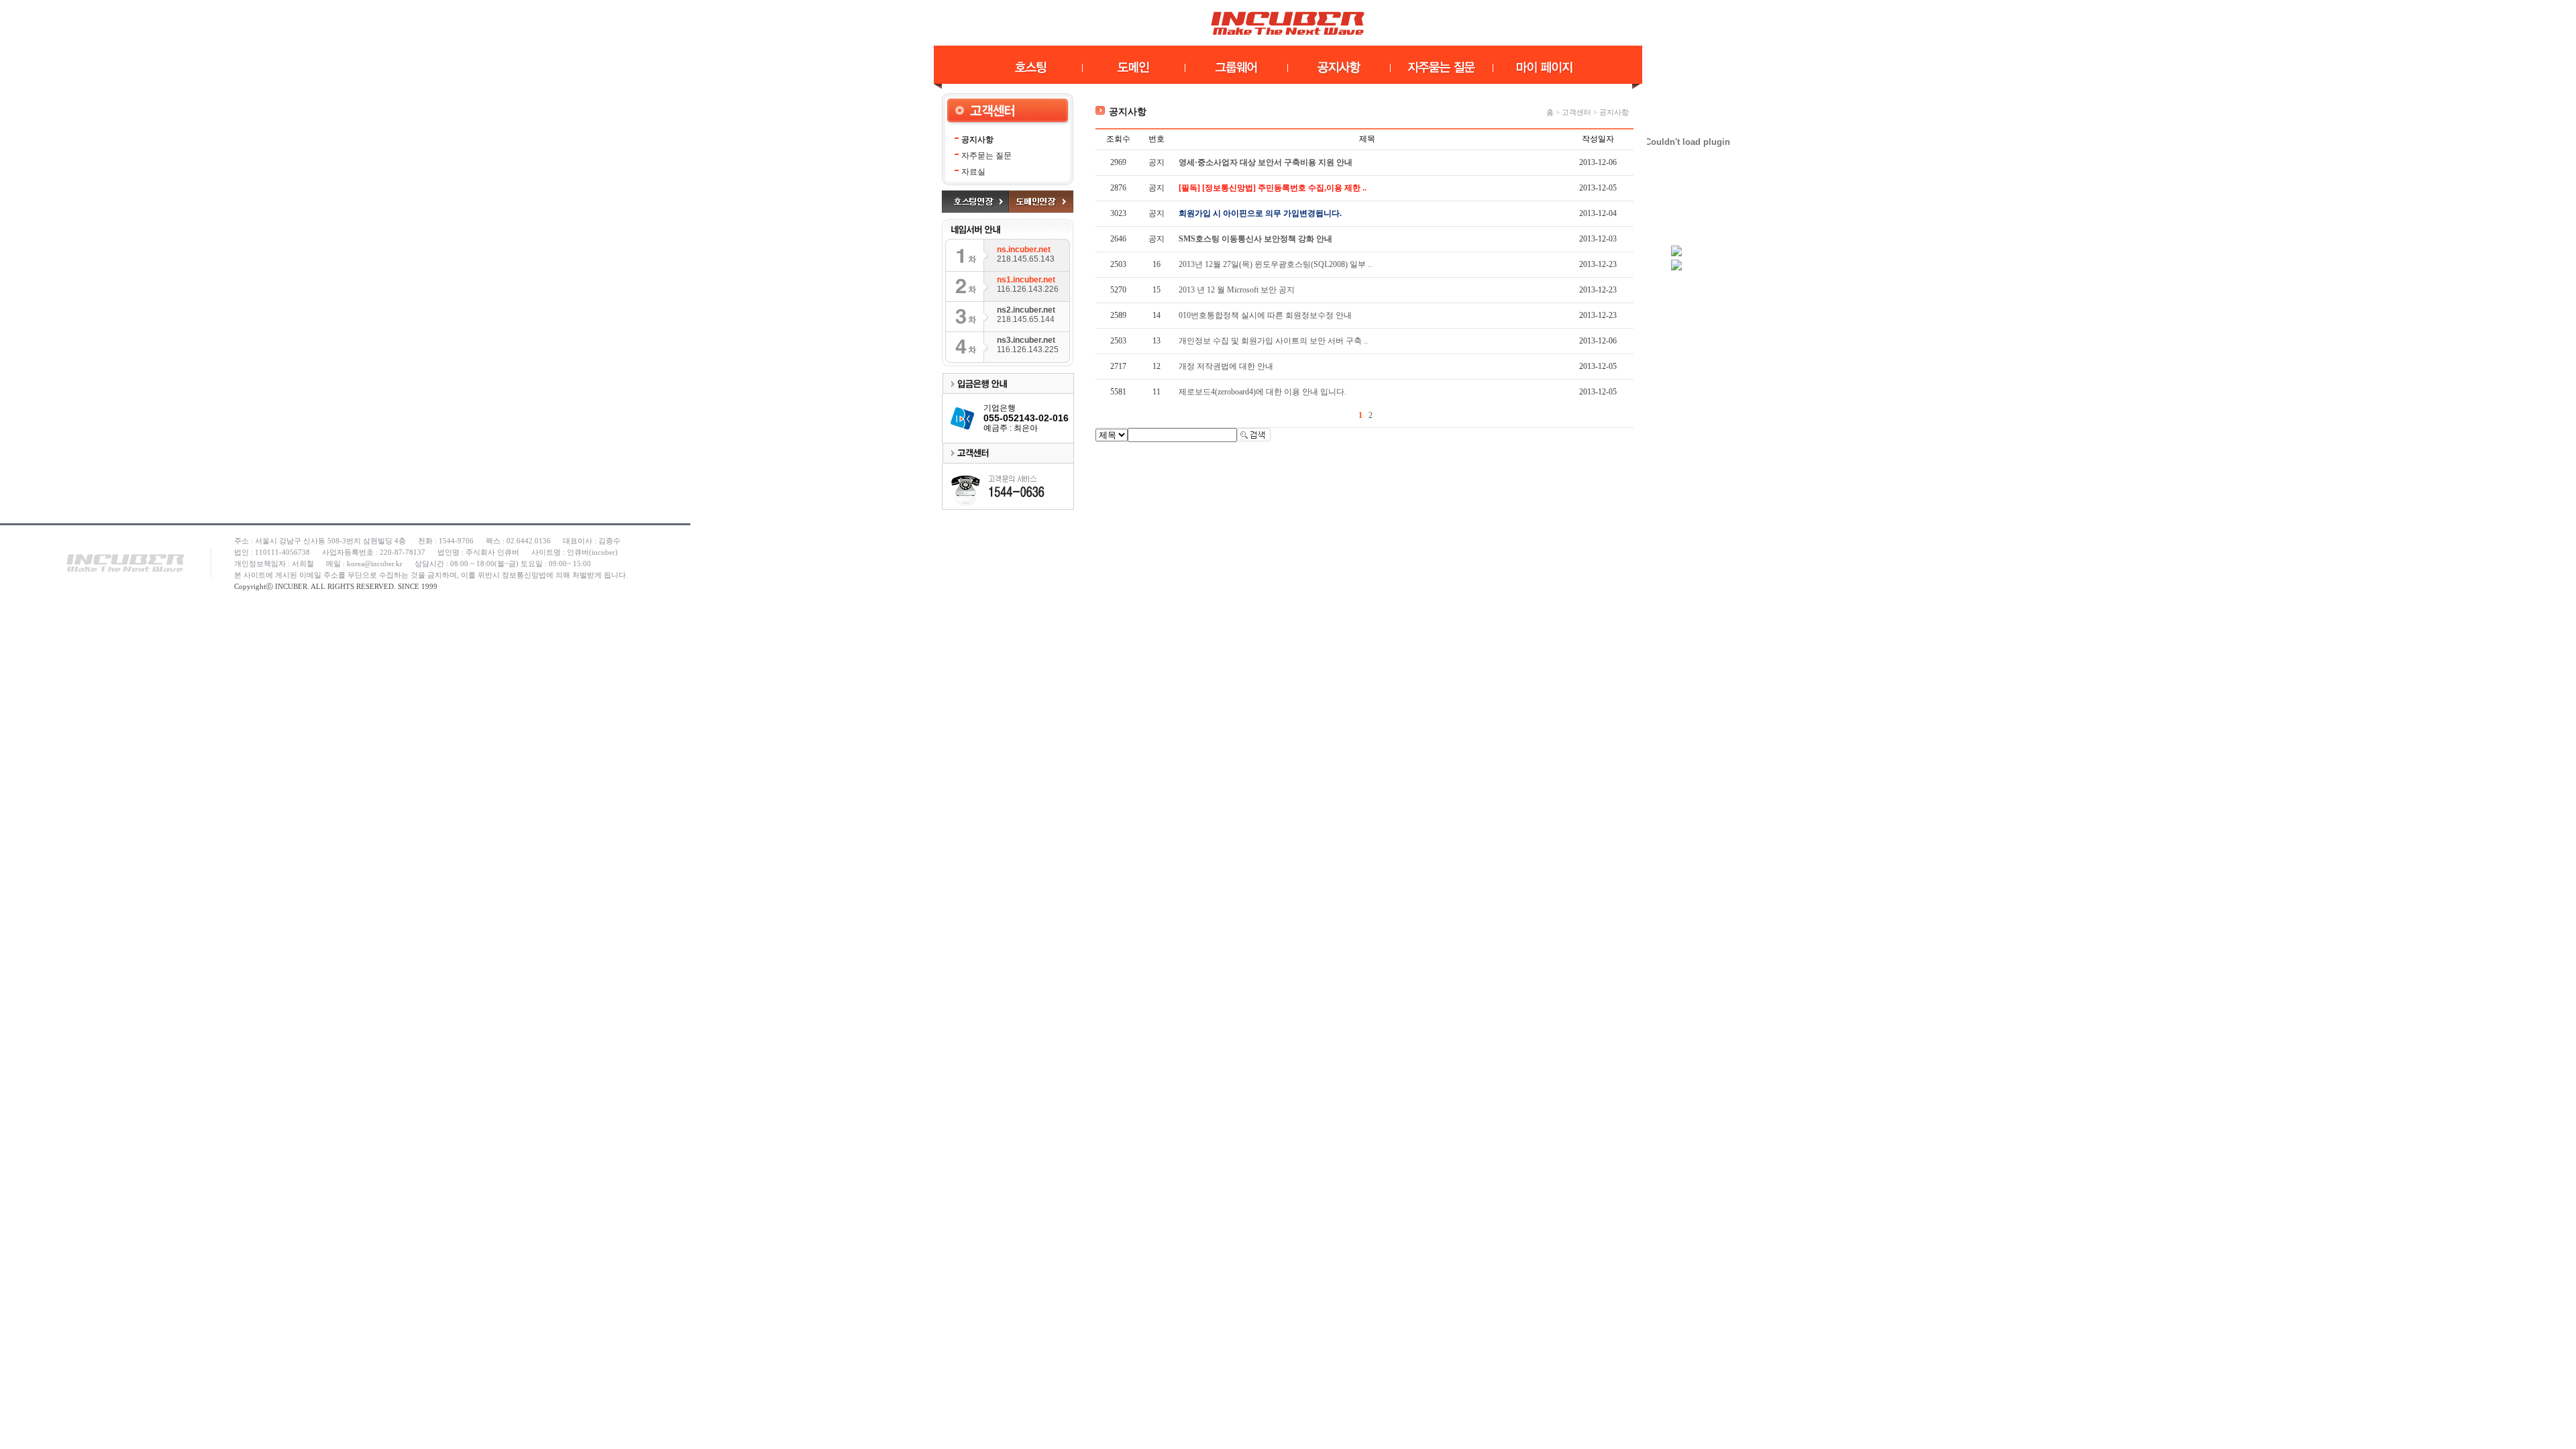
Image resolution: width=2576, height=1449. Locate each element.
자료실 (973, 172)
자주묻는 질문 (986, 156)
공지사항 (977, 140)
